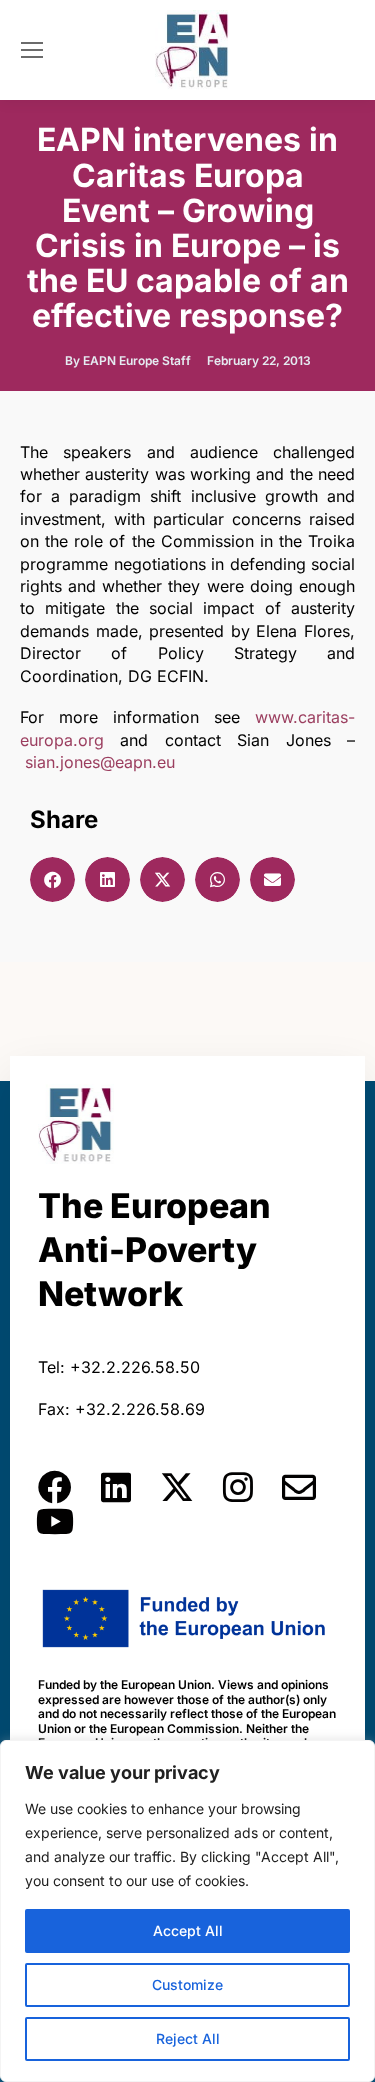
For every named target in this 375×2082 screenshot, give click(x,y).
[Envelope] (299, 1487)
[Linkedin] (116, 1487)
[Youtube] (55, 1521)
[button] (52, 879)
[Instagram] (238, 1487)
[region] (187, 1911)
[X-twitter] (177, 1487)
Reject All (188, 2038)
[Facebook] (55, 1487)
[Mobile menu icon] (32, 50)
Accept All (188, 1930)
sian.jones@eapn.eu (100, 762)
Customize (187, 1984)
